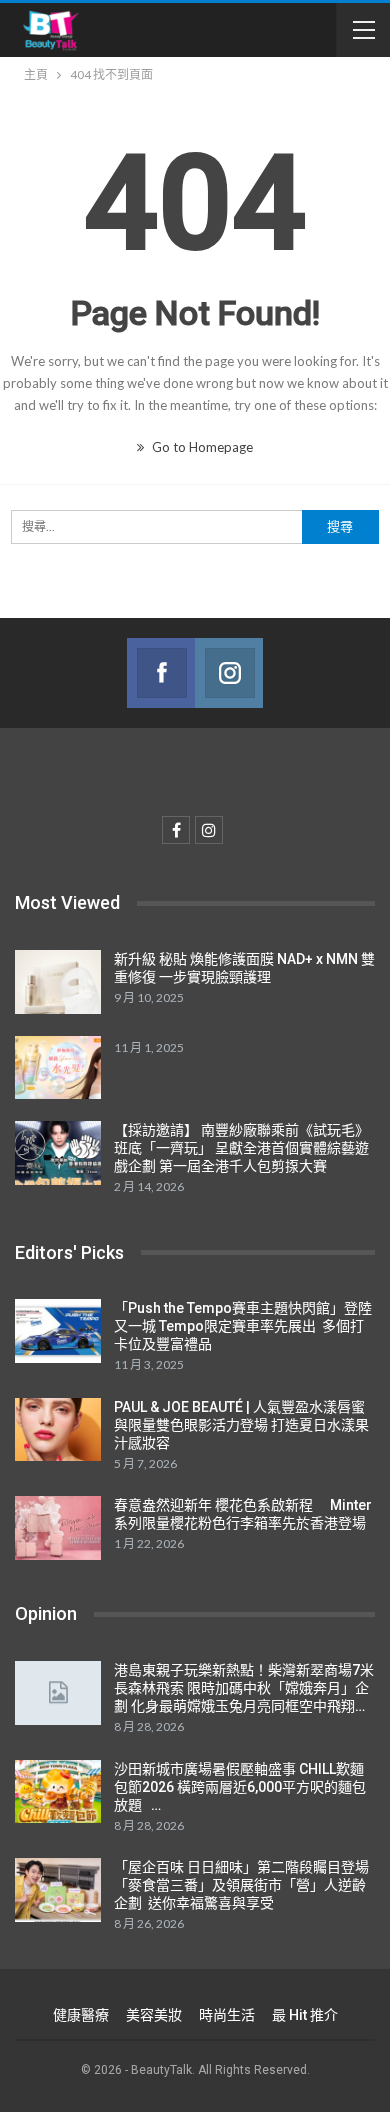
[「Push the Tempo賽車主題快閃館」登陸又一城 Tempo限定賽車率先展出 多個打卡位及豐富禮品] (58, 1331)
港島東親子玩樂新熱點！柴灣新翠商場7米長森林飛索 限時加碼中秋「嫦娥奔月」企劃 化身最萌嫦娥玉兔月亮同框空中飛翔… (244, 1688)
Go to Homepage (201, 447)
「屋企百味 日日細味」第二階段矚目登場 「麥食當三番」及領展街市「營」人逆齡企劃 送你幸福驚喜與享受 (241, 1885)
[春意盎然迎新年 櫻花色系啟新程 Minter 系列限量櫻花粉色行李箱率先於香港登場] (58, 1528)
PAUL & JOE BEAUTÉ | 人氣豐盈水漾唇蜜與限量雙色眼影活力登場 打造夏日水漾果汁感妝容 (241, 1425)
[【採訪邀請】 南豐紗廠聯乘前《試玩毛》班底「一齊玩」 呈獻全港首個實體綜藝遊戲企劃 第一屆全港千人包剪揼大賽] (58, 1153)
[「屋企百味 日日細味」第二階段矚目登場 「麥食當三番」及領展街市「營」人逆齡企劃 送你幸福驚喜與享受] (58, 1890)
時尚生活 (227, 2015)
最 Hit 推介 (305, 2015)
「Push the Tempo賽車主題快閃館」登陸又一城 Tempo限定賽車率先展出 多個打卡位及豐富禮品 (243, 1326)
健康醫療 (81, 2015)
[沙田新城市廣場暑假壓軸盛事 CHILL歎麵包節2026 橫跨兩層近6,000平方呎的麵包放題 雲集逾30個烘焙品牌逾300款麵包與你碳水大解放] (58, 1792)
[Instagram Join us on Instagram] (229, 673)
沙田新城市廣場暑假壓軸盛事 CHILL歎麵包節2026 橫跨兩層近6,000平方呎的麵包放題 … (240, 1787)
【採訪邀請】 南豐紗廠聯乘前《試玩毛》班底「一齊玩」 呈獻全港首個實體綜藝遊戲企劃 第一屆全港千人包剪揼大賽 (241, 1148)
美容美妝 (154, 2015)
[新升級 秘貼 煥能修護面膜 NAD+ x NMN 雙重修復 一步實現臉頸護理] (58, 982)
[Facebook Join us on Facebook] (161, 673)
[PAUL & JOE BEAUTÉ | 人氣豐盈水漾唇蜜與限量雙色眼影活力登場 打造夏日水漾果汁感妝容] (58, 1430)
